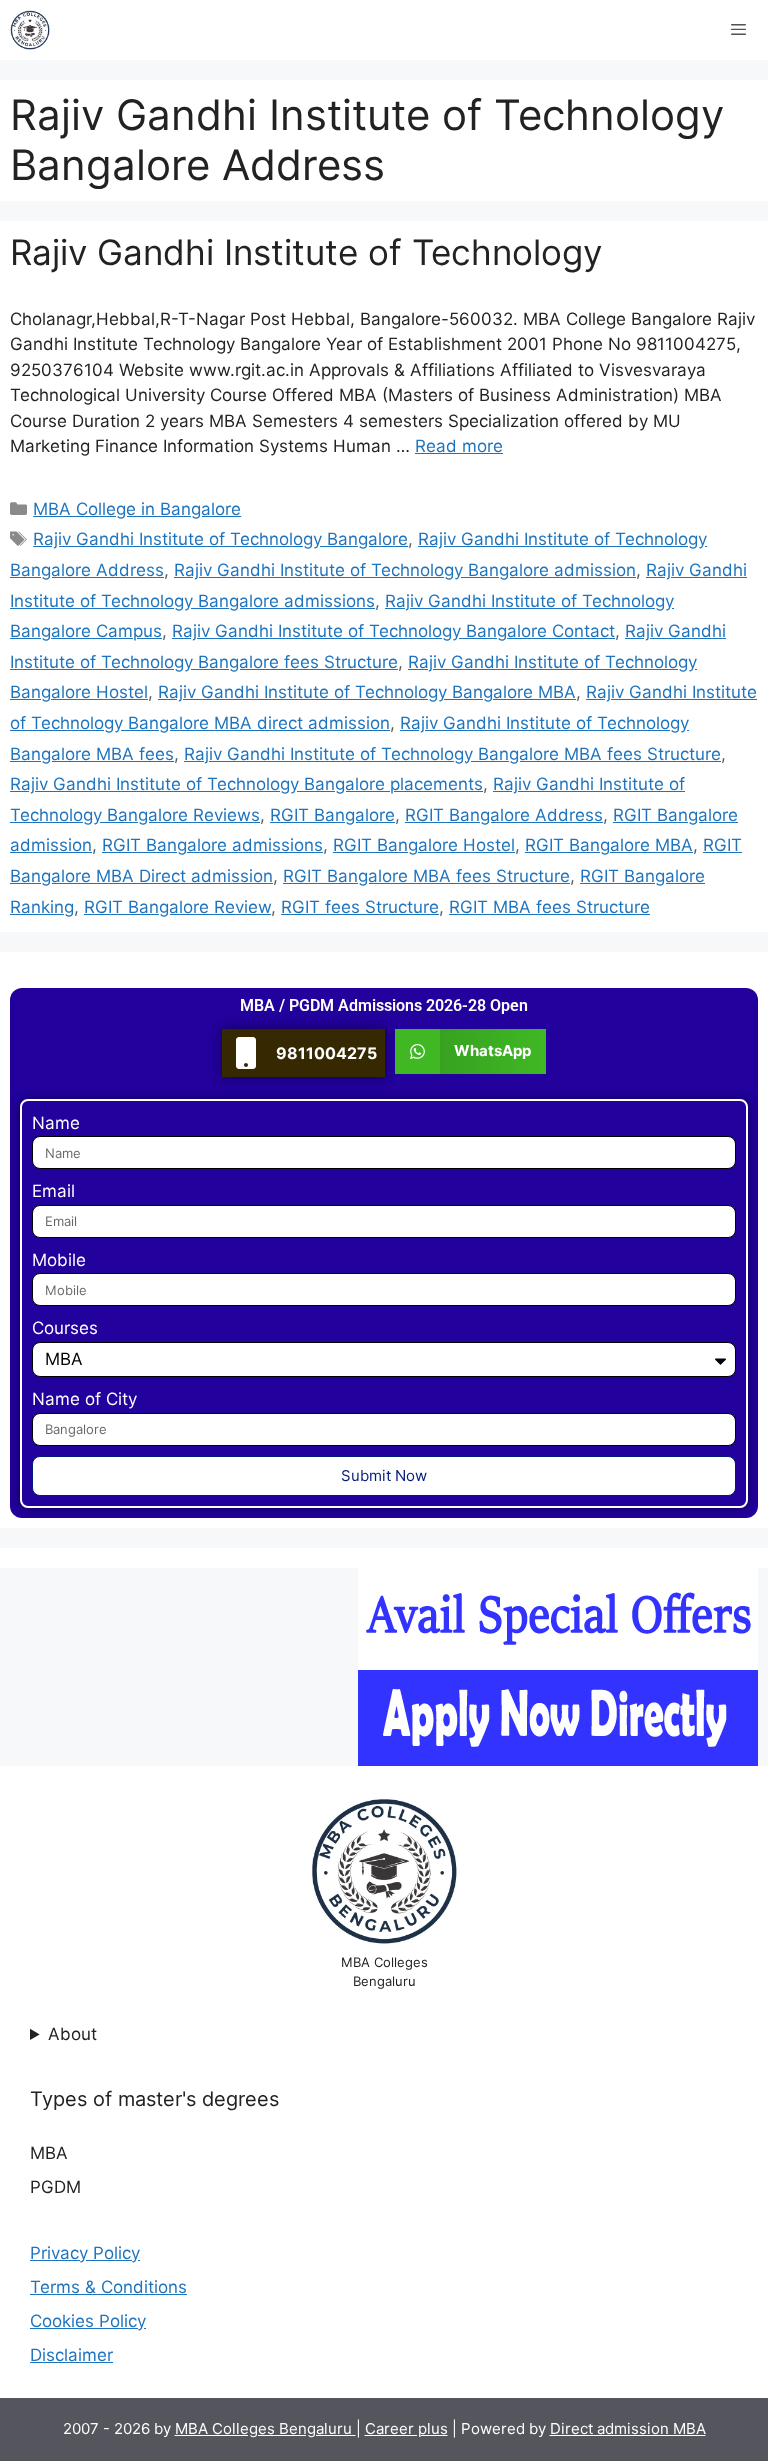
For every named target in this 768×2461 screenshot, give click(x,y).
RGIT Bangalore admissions (212, 845)
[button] (470, 1051)
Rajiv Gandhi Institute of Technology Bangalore (220, 539)
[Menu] (738, 30)
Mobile (59, 1260)
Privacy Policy (85, 2253)
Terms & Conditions (108, 2287)
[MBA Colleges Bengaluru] (30, 30)
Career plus (406, 2428)
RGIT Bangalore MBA (609, 845)
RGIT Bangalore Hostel (424, 845)
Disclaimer (71, 2355)
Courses (65, 1328)
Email (53, 1191)
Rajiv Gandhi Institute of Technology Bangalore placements (246, 784)
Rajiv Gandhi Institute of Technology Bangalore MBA (367, 692)
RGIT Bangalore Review (177, 907)
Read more (459, 446)
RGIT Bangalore (332, 815)
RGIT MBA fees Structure (549, 907)
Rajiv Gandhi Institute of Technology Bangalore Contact (393, 631)
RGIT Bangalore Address (504, 815)
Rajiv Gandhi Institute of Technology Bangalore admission (405, 570)
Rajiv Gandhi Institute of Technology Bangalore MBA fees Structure (452, 754)
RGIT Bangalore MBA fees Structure (426, 876)
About (72, 2034)
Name (56, 1123)
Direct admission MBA (628, 2428)
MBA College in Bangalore (137, 509)
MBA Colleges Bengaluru (265, 2428)
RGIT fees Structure (360, 907)
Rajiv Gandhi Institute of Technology (306, 252)
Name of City (84, 1399)
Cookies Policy (88, 2321)
